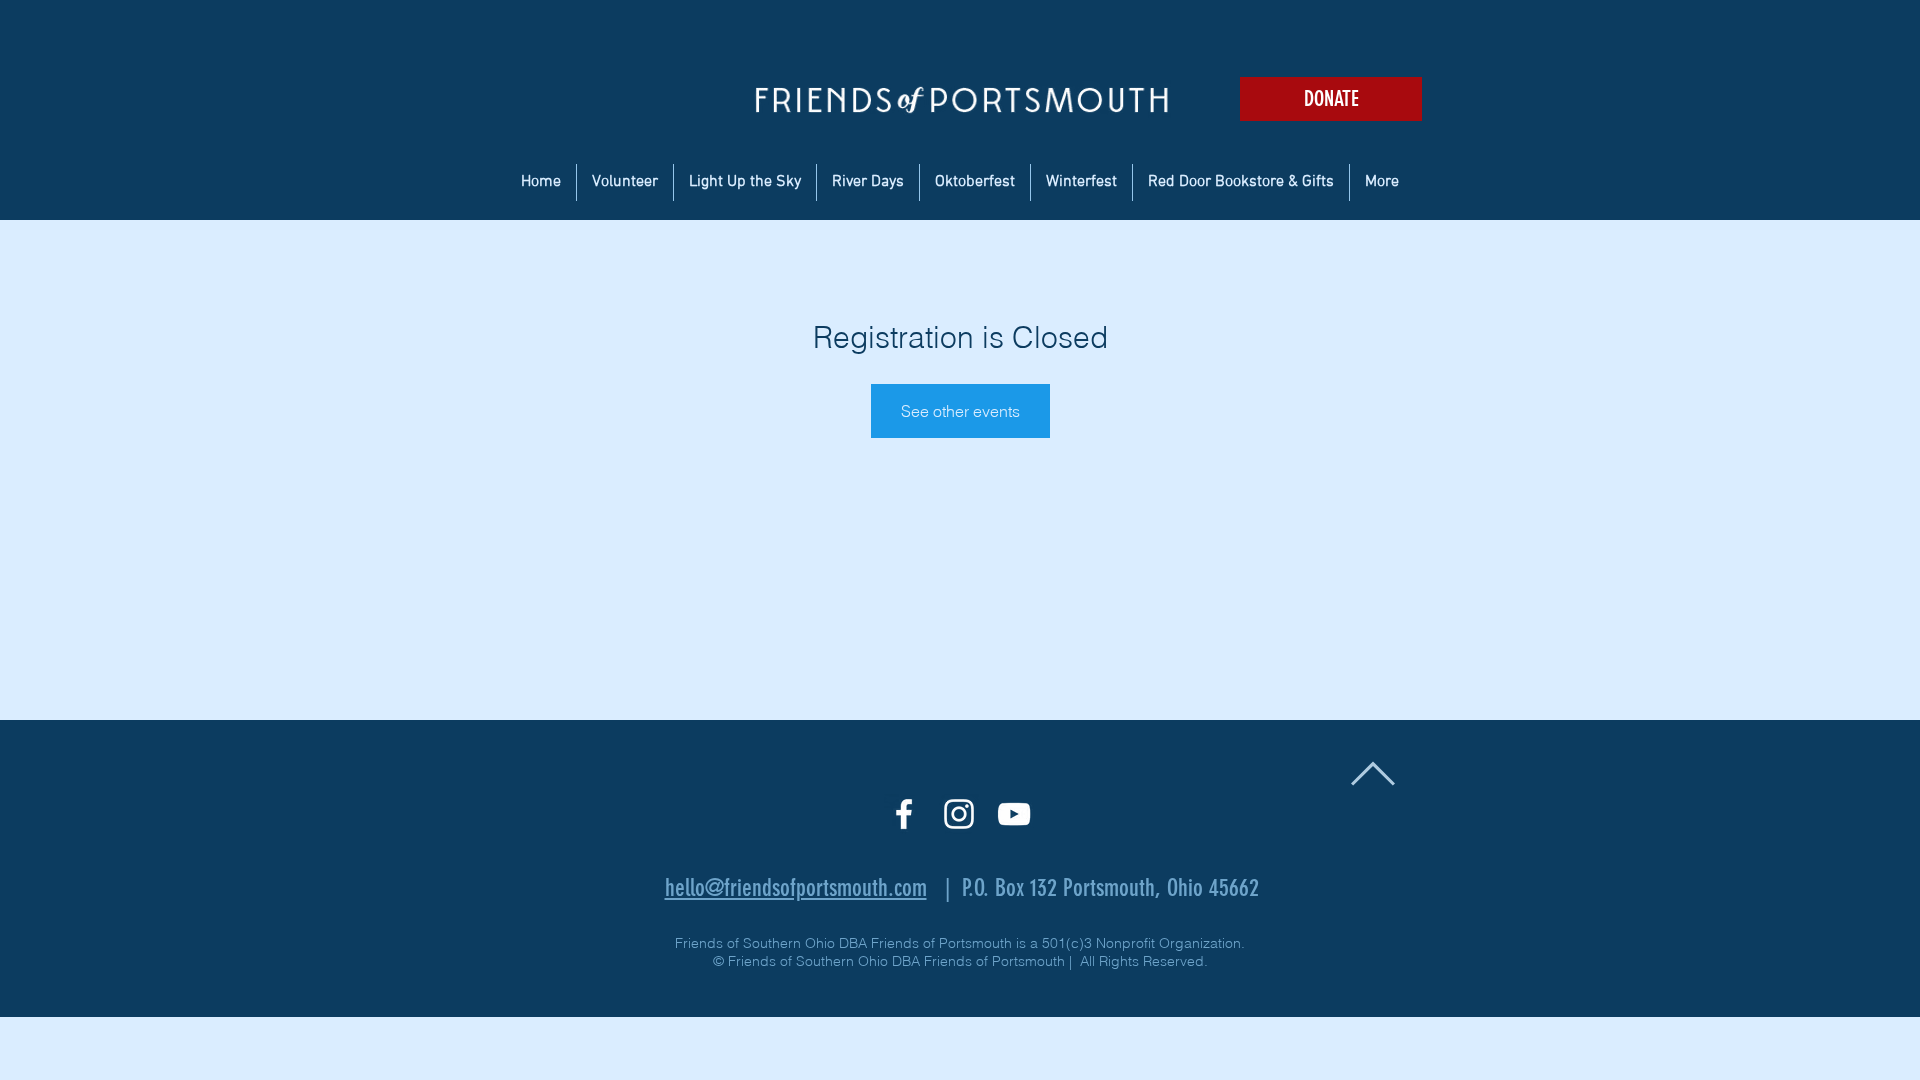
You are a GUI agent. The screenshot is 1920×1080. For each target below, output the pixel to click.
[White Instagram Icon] (959, 814)
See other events (960, 411)
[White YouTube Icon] (1014, 814)
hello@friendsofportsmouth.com (796, 888)
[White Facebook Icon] (904, 814)
